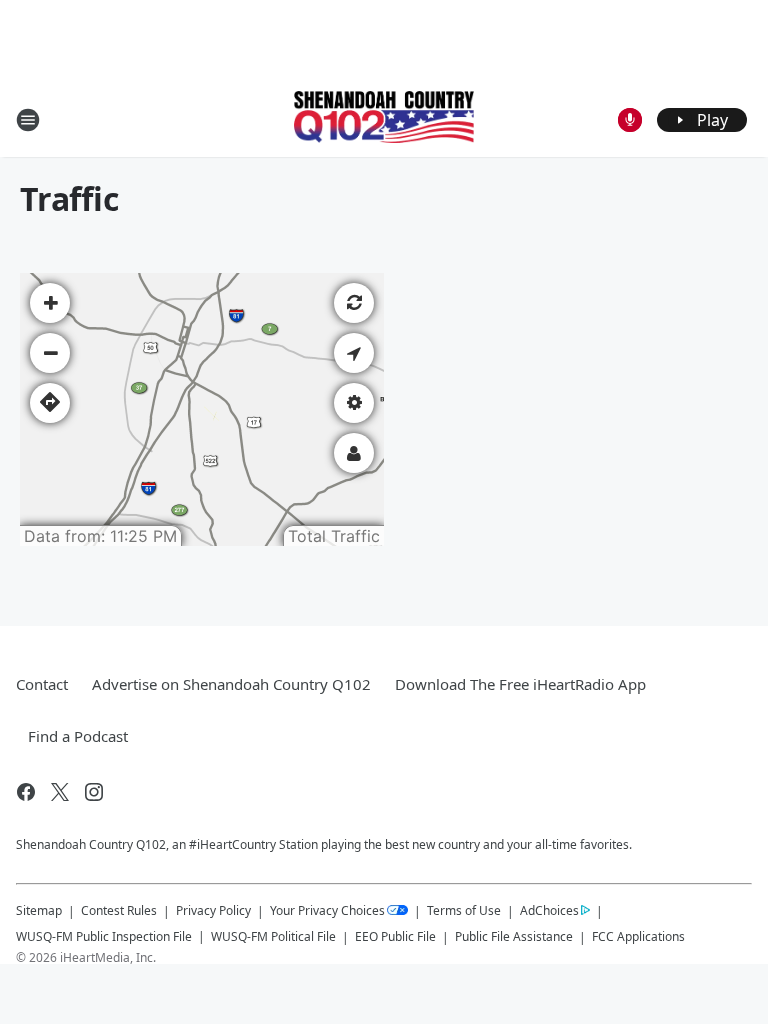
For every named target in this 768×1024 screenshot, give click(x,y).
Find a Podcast (78, 736)
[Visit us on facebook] (26, 792)
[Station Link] (384, 119)
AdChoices (549, 910)
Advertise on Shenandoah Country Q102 (231, 684)
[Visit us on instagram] (94, 792)
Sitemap (39, 910)
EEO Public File (395, 936)
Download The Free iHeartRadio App (520, 684)
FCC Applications (638, 936)
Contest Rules (119, 910)
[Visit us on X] (60, 792)
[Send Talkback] (630, 120)
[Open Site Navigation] (28, 120)
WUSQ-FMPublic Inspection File (104, 936)
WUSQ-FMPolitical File (273, 936)
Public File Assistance (514, 936)
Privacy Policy (213, 910)
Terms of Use (464, 910)
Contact (42, 684)
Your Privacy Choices (327, 910)
